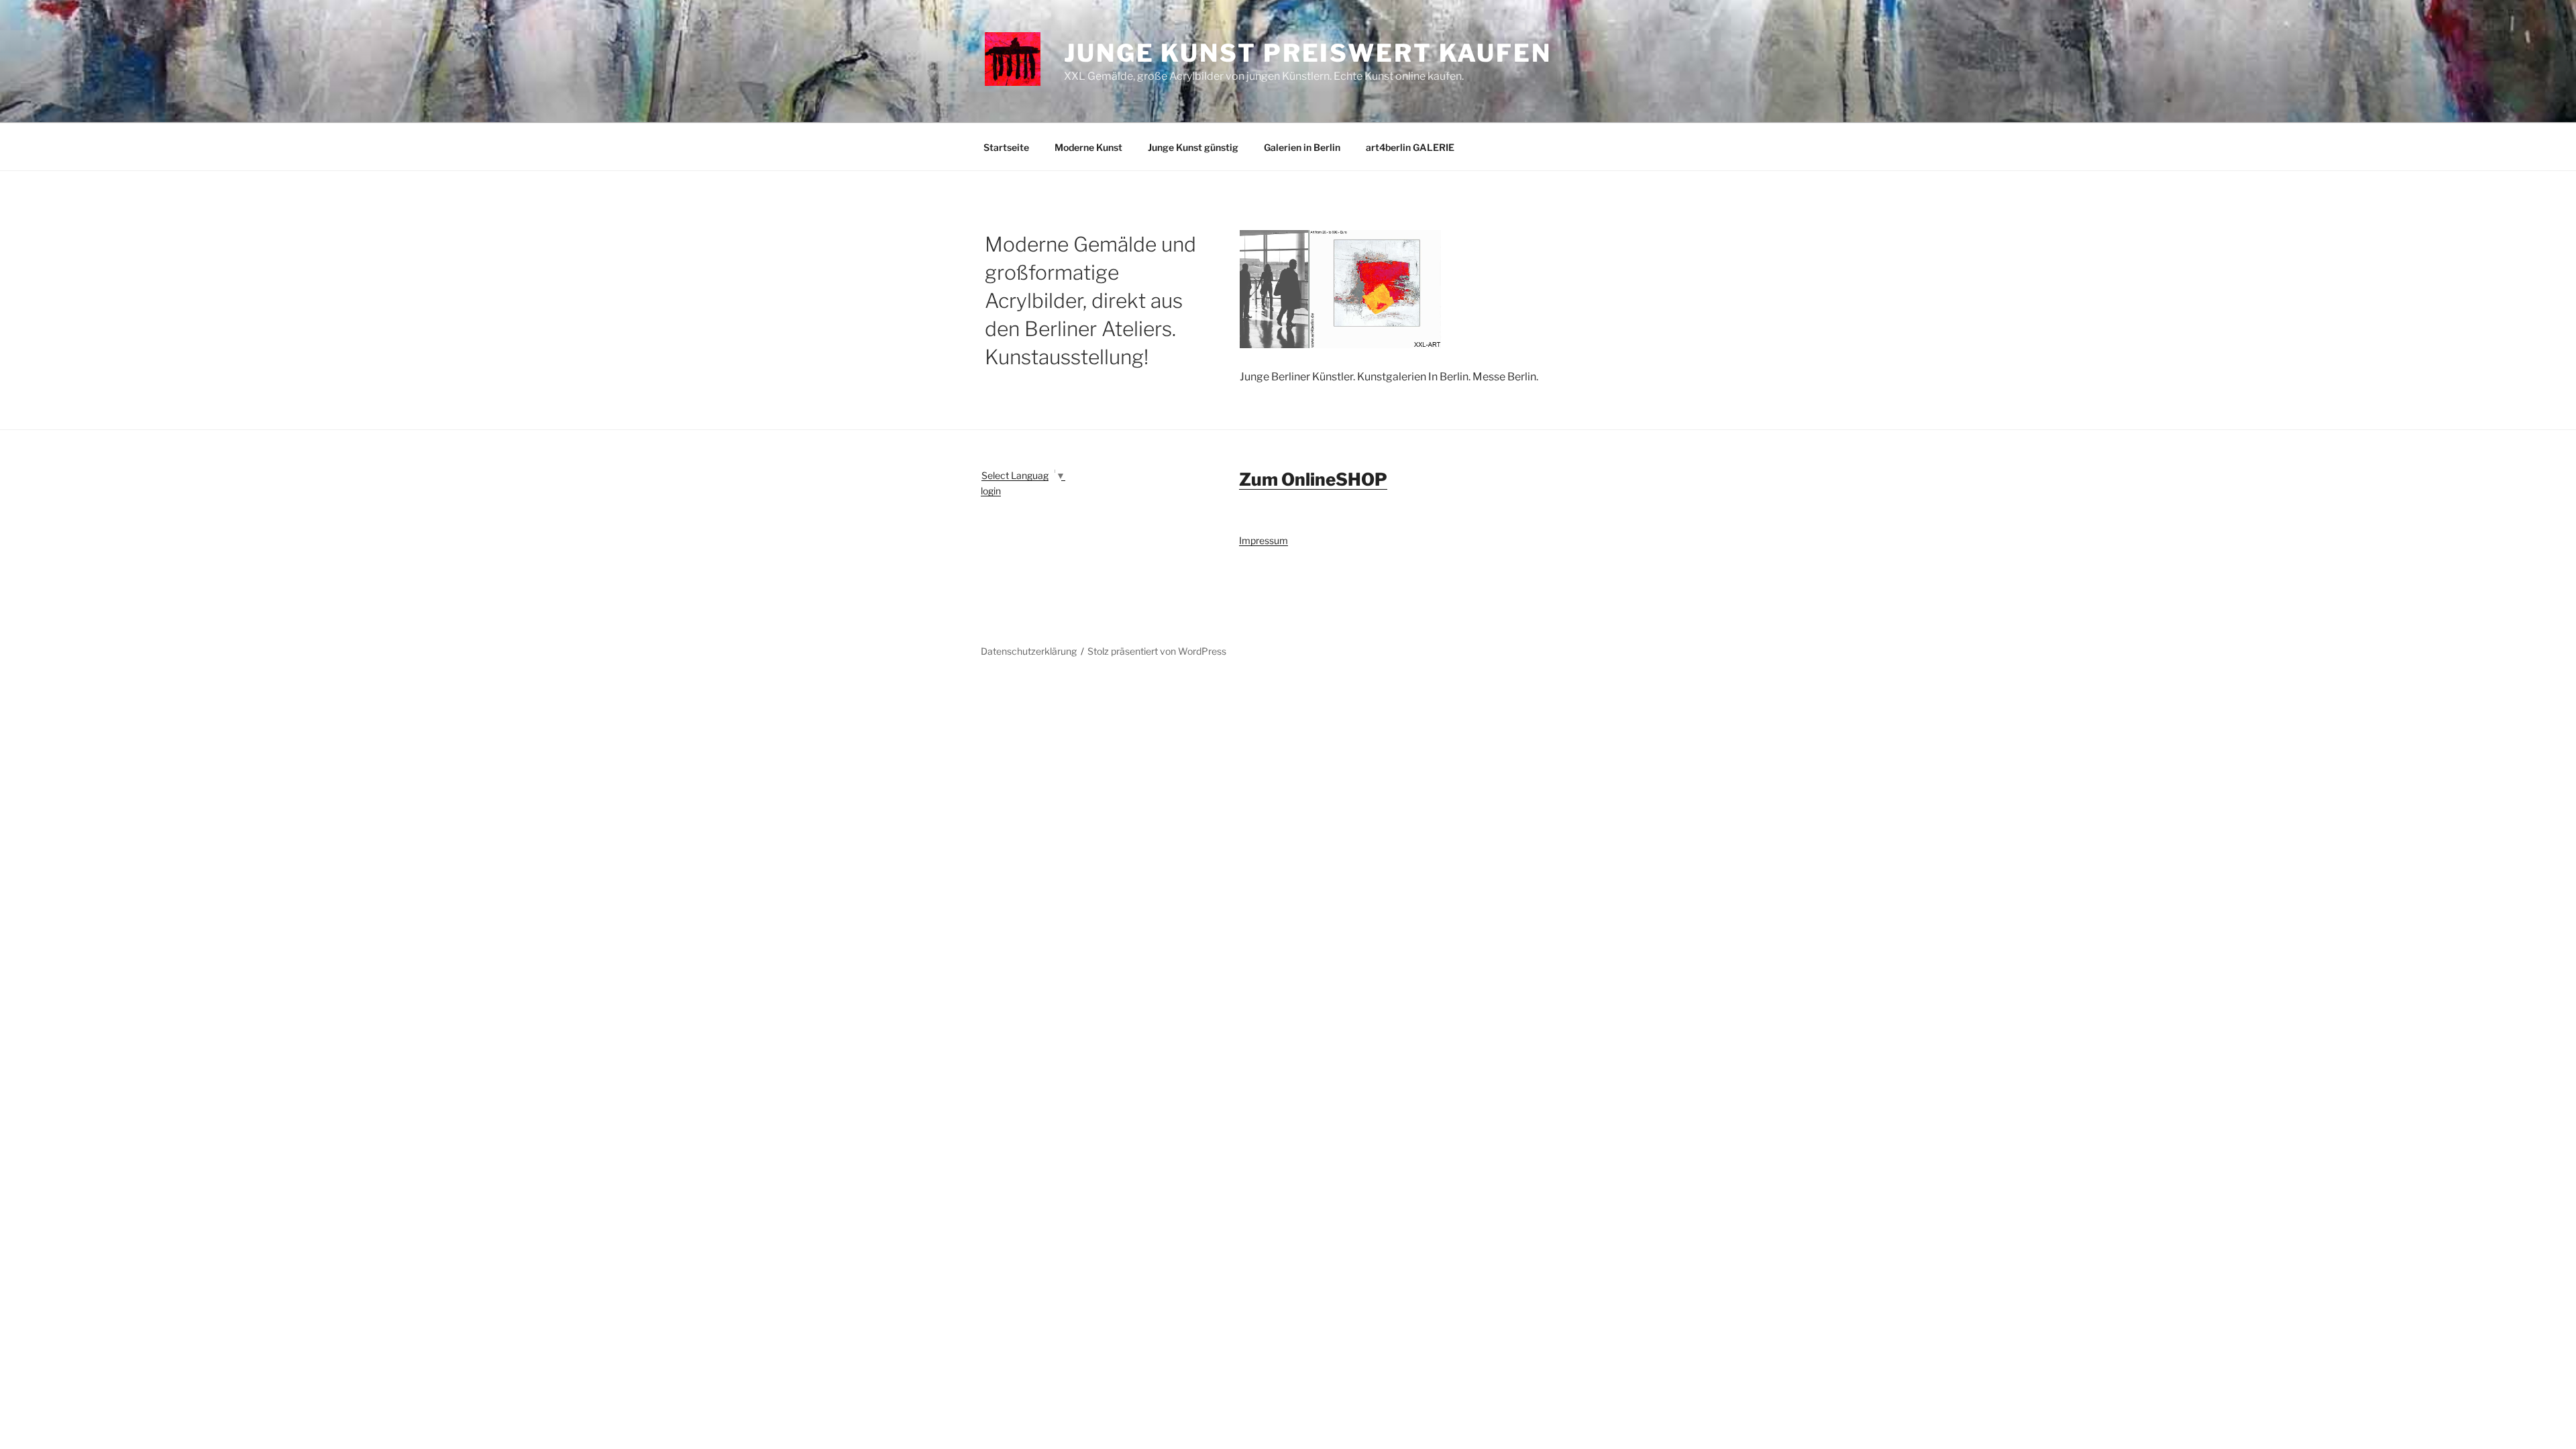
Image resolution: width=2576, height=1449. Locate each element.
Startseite (1006, 147)
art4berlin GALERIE (1410, 147)
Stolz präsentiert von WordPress (1157, 651)
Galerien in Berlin (1302, 147)
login (991, 491)
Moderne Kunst (1088, 147)
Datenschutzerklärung (1029, 651)
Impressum (1264, 540)
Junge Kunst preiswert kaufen (1308, 53)
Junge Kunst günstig (1193, 147)
